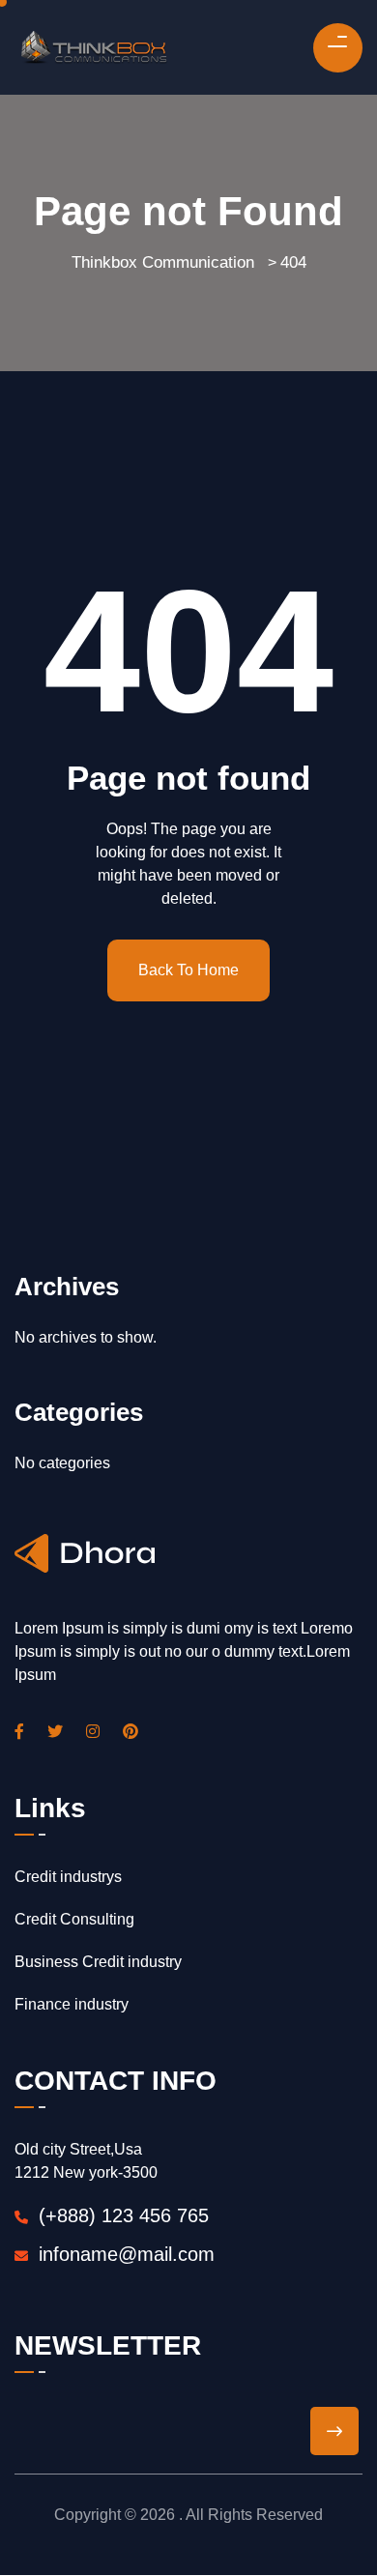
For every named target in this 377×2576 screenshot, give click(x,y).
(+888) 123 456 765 (121, 2215)
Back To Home (188, 970)
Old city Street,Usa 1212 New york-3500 (86, 2161)
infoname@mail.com (127, 2254)
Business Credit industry (98, 1962)
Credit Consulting (74, 1919)
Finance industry (72, 2004)
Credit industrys (68, 1877)
